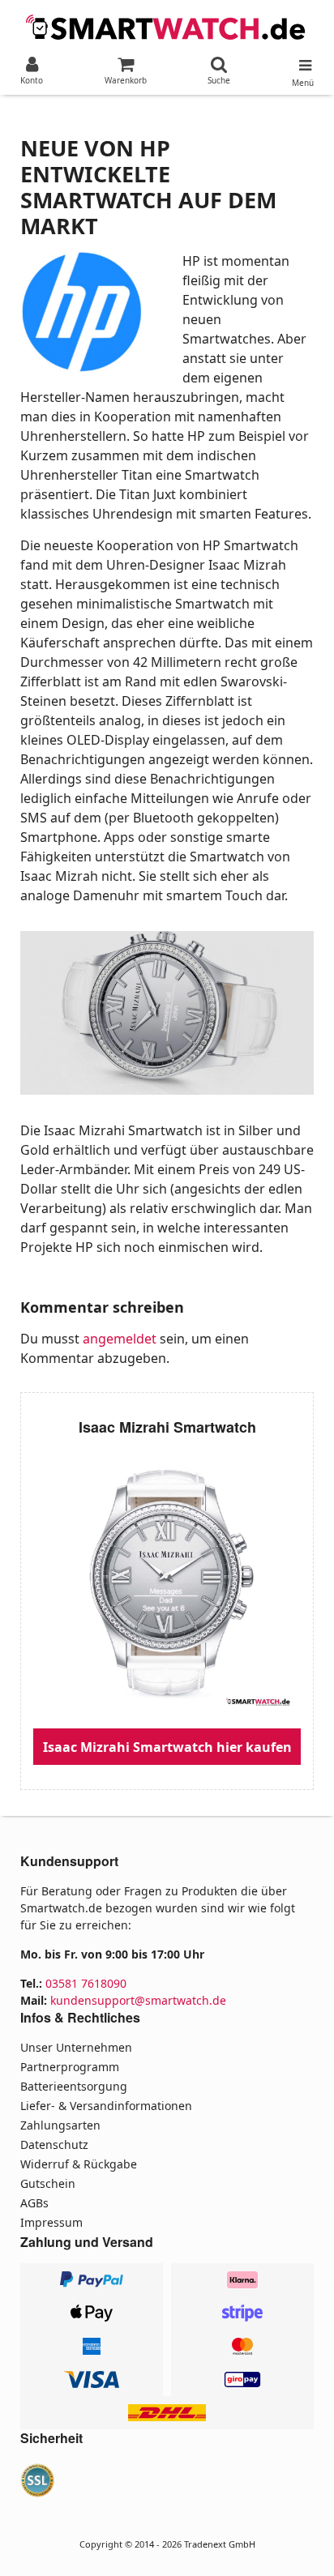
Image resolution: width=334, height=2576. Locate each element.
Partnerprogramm (70, 2067)
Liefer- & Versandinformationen (106, 2106)
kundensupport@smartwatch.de (138, 2000)
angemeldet (120, 1339)
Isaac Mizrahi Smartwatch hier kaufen (167, 1747)
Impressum (51, 2222)
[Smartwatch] (167, 26)
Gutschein (48, 2183)
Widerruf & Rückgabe (79, 2164)
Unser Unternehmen (76, 2047)
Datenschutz (54, 2145)
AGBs (34, 2203)
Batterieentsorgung (74, 2086)
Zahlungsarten (60, 2125)
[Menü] (303, 62)
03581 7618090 (86, 1983)
